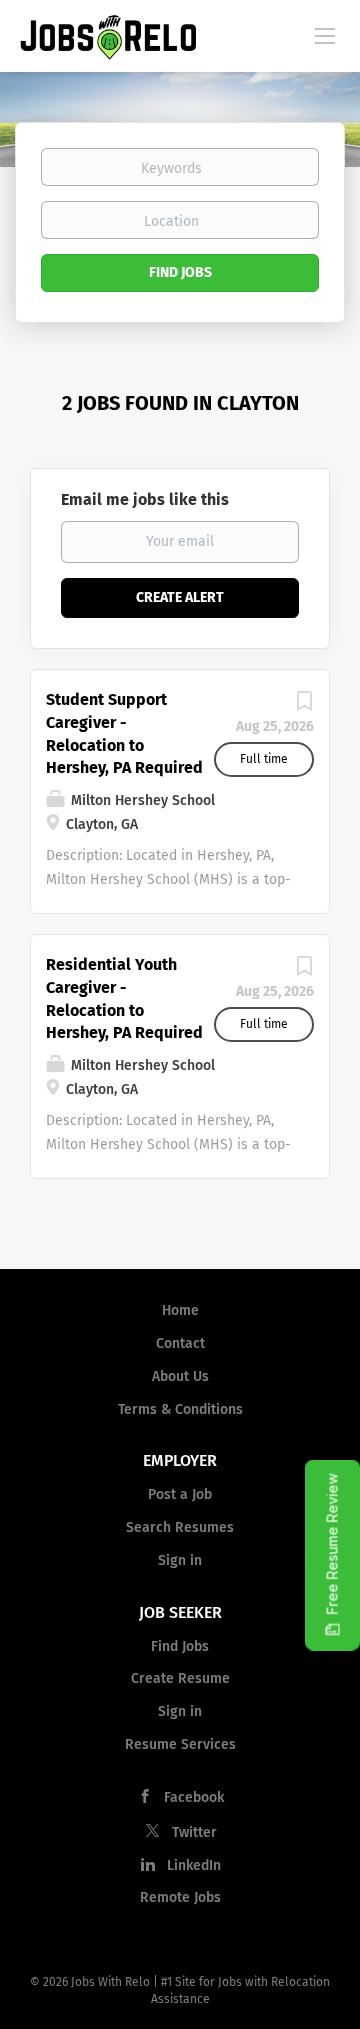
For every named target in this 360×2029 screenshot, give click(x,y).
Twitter (194, 1832)
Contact (180, 1343)
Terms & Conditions (180, 1409)
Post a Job (180, 1494)
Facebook (194, 1797)
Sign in (180, 1560)
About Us (180, 1376)
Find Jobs (180, 272)
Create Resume (180, 1678)
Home (180, 1310)
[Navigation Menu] (325, 35)
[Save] (304, 706)
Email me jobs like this (145, 499)
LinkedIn (194, 1865)
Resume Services (180, 1744)
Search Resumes (180, 1527)
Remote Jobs (180, 1897)
